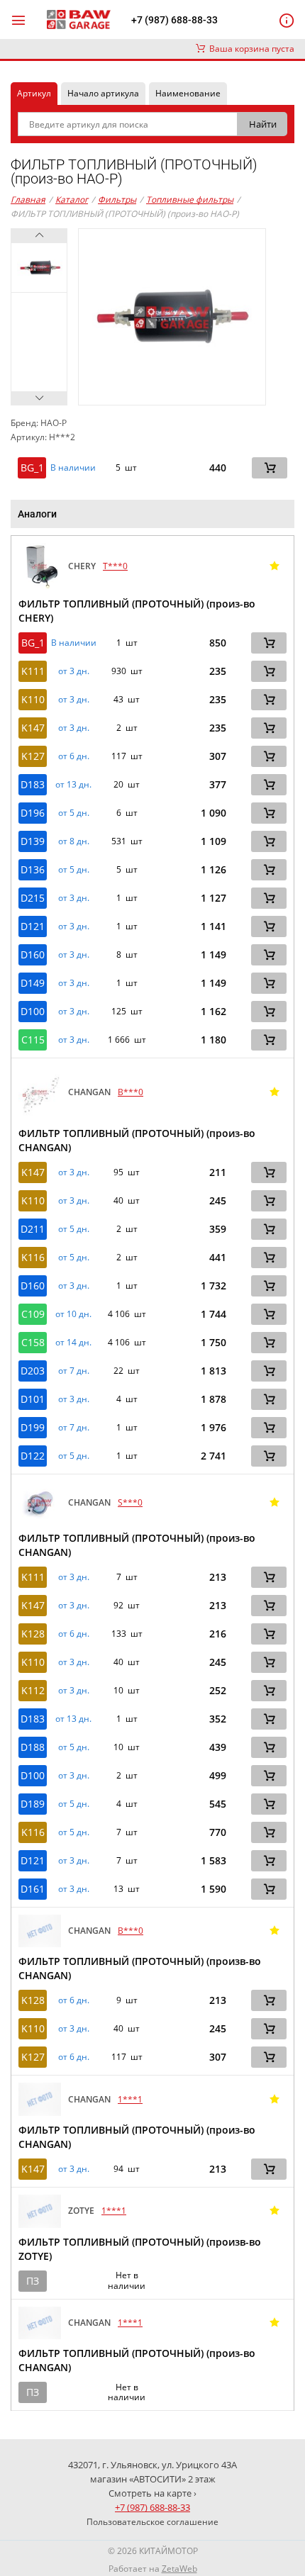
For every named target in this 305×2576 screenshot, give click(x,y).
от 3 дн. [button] (74, 671)
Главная (28, 200)
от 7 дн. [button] (74, 1371)
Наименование (188, 93)
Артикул (34, 93)
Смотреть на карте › (152, 2493)
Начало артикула (103, 93)
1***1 (130, 2099)
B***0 (131, 1092)
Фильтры (117, 200)
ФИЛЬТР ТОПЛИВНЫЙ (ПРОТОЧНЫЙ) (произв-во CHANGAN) (140, 1968)
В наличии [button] (73, 468)
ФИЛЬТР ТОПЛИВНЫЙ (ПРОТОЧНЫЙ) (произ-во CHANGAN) (137, 1140)
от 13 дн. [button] (73, 785)
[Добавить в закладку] (274, 566)
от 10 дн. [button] (73, 1314)
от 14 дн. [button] (73, 1343)
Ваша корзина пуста (250, 49)
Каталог (72, 200)
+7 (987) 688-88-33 (174, 20)
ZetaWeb (179, 2569)
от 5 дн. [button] (74, 813)
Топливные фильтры (190, 200)
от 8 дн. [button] (74, 841)
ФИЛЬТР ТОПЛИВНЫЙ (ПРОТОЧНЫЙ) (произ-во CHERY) (137, 611)
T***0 (115, 566)
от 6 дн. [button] (74, 756)
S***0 (130, 1502)
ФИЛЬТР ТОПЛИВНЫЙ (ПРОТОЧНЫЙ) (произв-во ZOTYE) (140, 2249)
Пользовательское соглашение (152, 2522)
